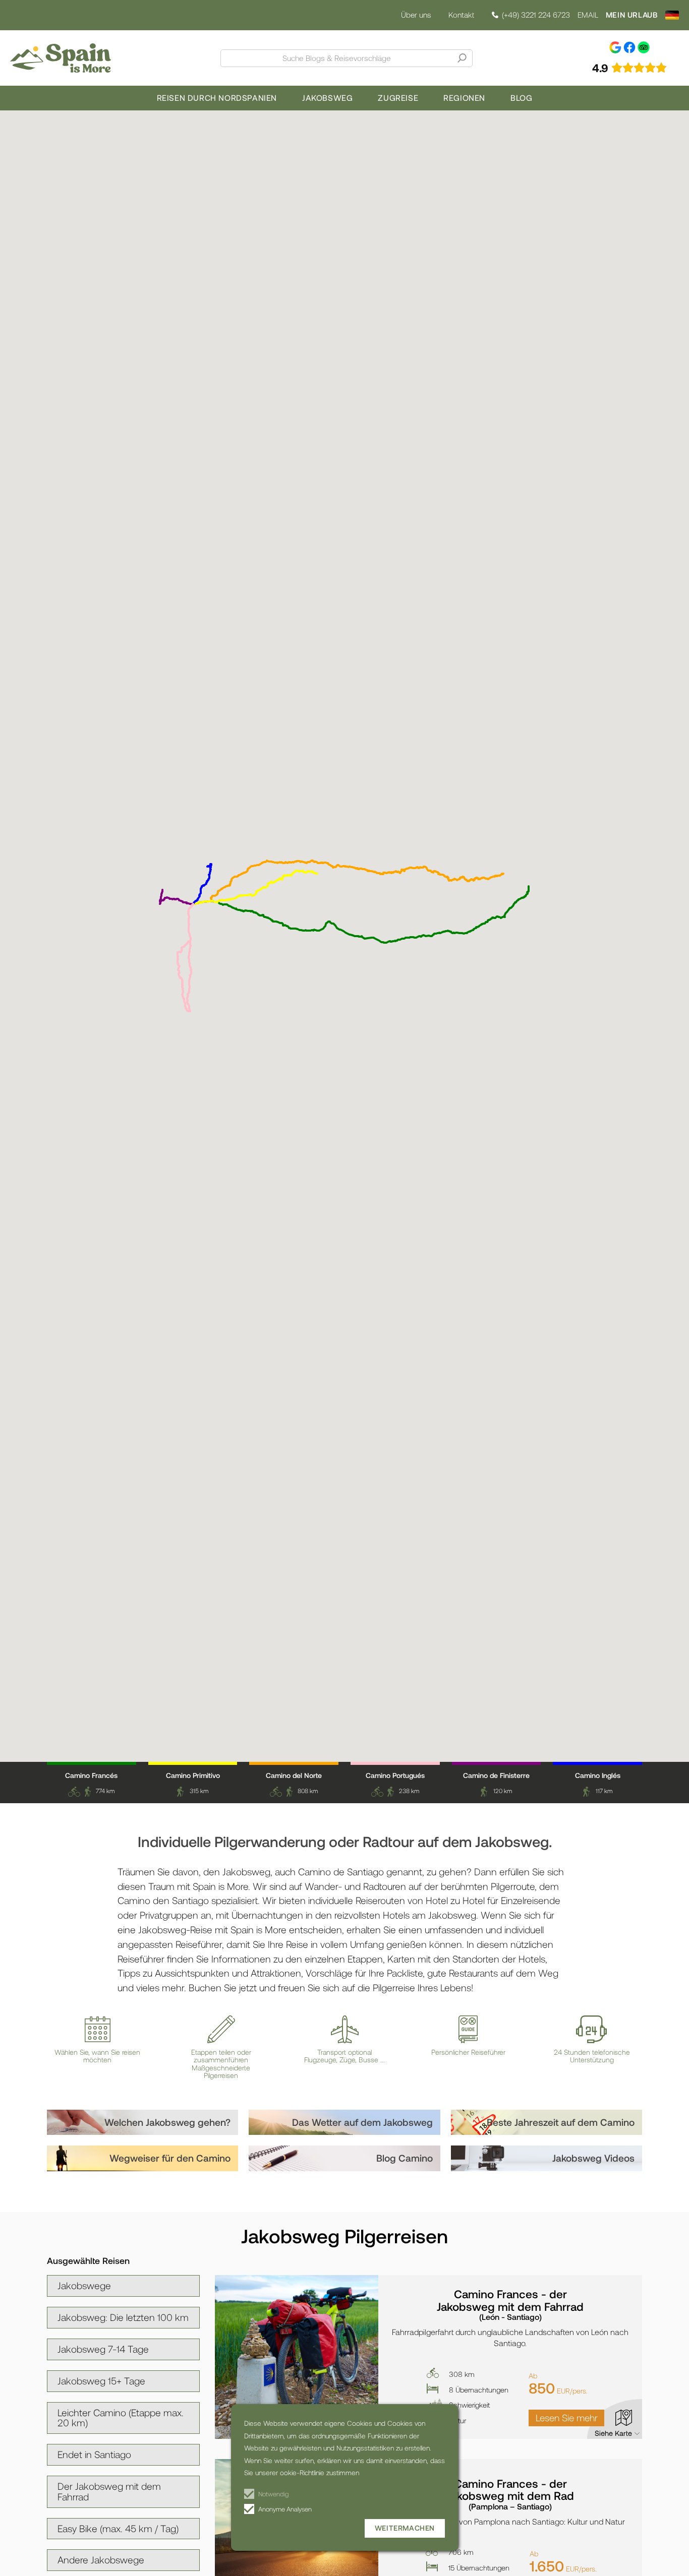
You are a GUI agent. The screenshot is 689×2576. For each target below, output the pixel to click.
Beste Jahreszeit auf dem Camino (561, 2122)
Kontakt (461, 15)
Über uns (416, 15)
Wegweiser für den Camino (170, 2158)
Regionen (464, 98)
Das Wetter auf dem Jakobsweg (362, 2122)
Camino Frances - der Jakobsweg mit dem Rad (510, 2494)
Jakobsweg (327, 98)
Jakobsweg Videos (593, 2158)
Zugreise (398, 98)
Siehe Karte (613, 2433)
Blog (521, 98)
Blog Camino (405, 2158)
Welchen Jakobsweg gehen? (167, 2122)
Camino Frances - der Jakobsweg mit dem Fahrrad (510, 2304)
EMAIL (588, 15)
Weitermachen (405, 2528)
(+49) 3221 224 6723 (536, 15)
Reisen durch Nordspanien (217, 98)
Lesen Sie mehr (567, 2417)
